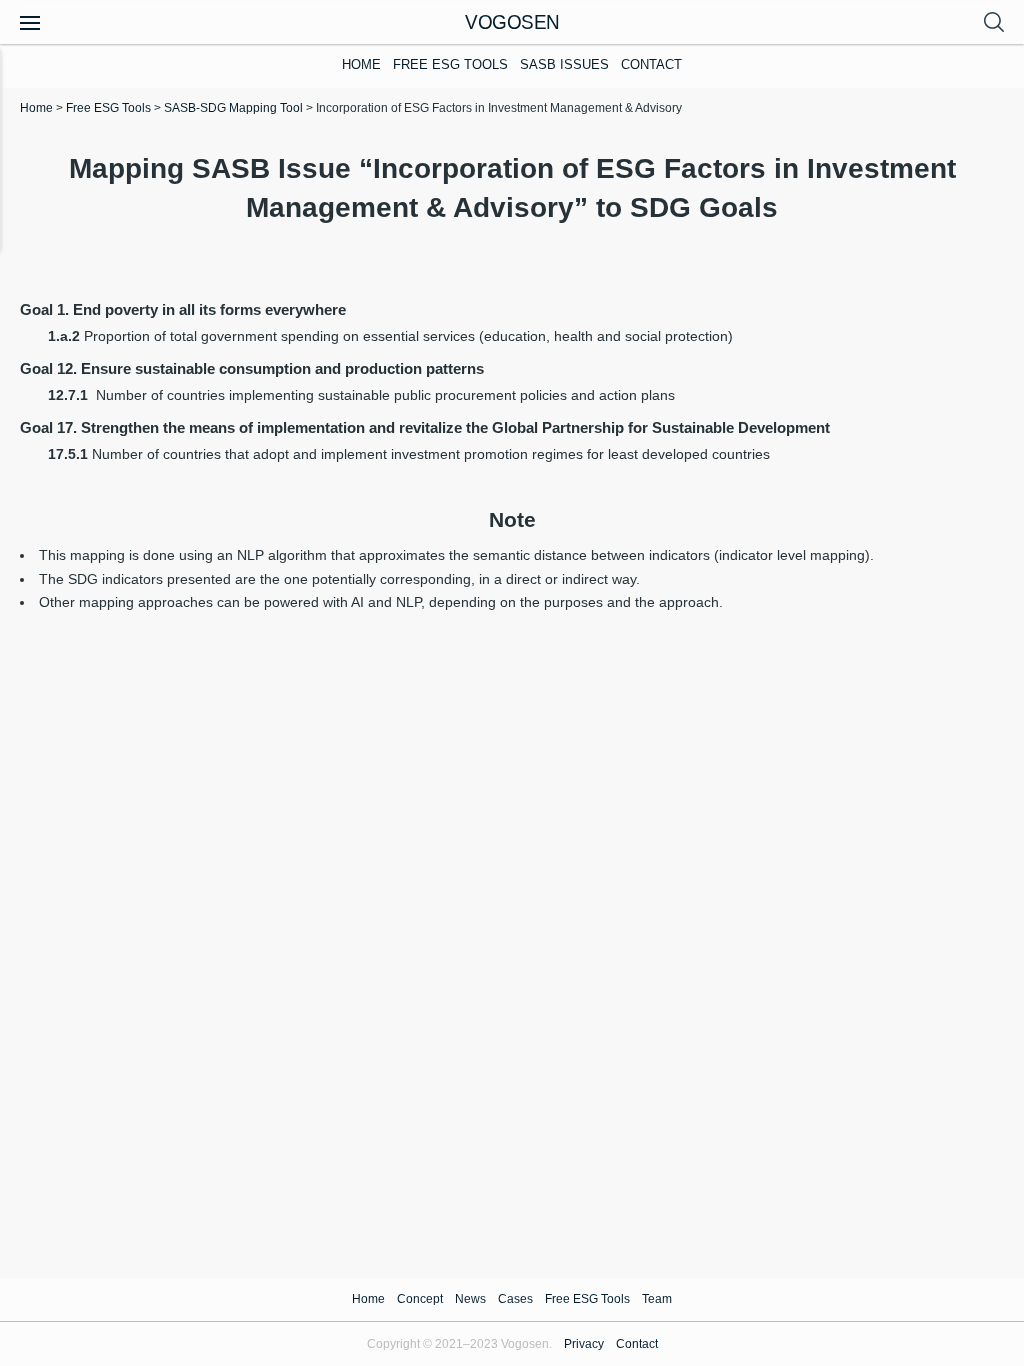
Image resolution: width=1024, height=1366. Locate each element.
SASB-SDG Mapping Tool (233, 108)
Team (657, 1299)
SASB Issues (564, 65)
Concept (420, 1299)
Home (361, 65)
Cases (515, 1299)
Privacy (584, 1344)
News (470, 1299)
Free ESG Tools (450, 65)
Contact (651, 65)
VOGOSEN (512, 21)
